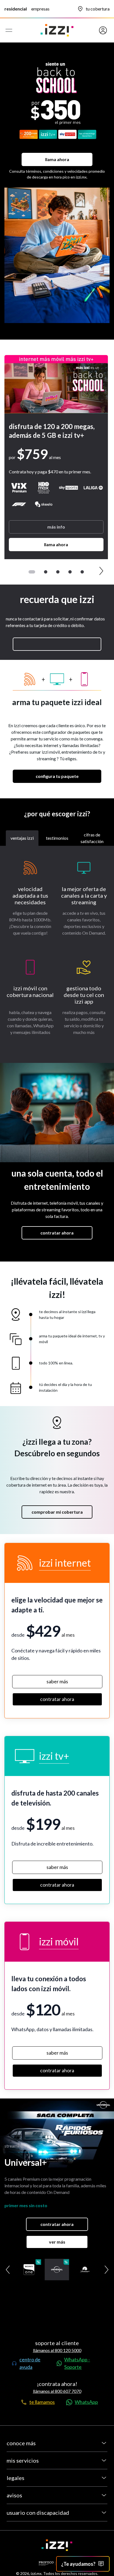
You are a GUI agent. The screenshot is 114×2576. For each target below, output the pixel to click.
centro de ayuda (30, 2363)
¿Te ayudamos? (78, 2564)
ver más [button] (57, 2242)
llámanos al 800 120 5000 (57, 2350)
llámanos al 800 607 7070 (57, 2391)
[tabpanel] (57, 954)
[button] (96, 30)
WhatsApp (86, 2402)
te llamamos (42, 2402)
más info (56, 527)
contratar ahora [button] (57, 1233)
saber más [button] (57, 1681)
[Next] (101, 571)
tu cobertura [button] (98, 9)
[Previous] (11, 571)
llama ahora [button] (57, 159)
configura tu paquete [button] (57, 776)
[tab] (22, 838)
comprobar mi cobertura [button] (57, 1512)
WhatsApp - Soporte (77, 2363)
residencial (16, 9)
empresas (40, 9)
